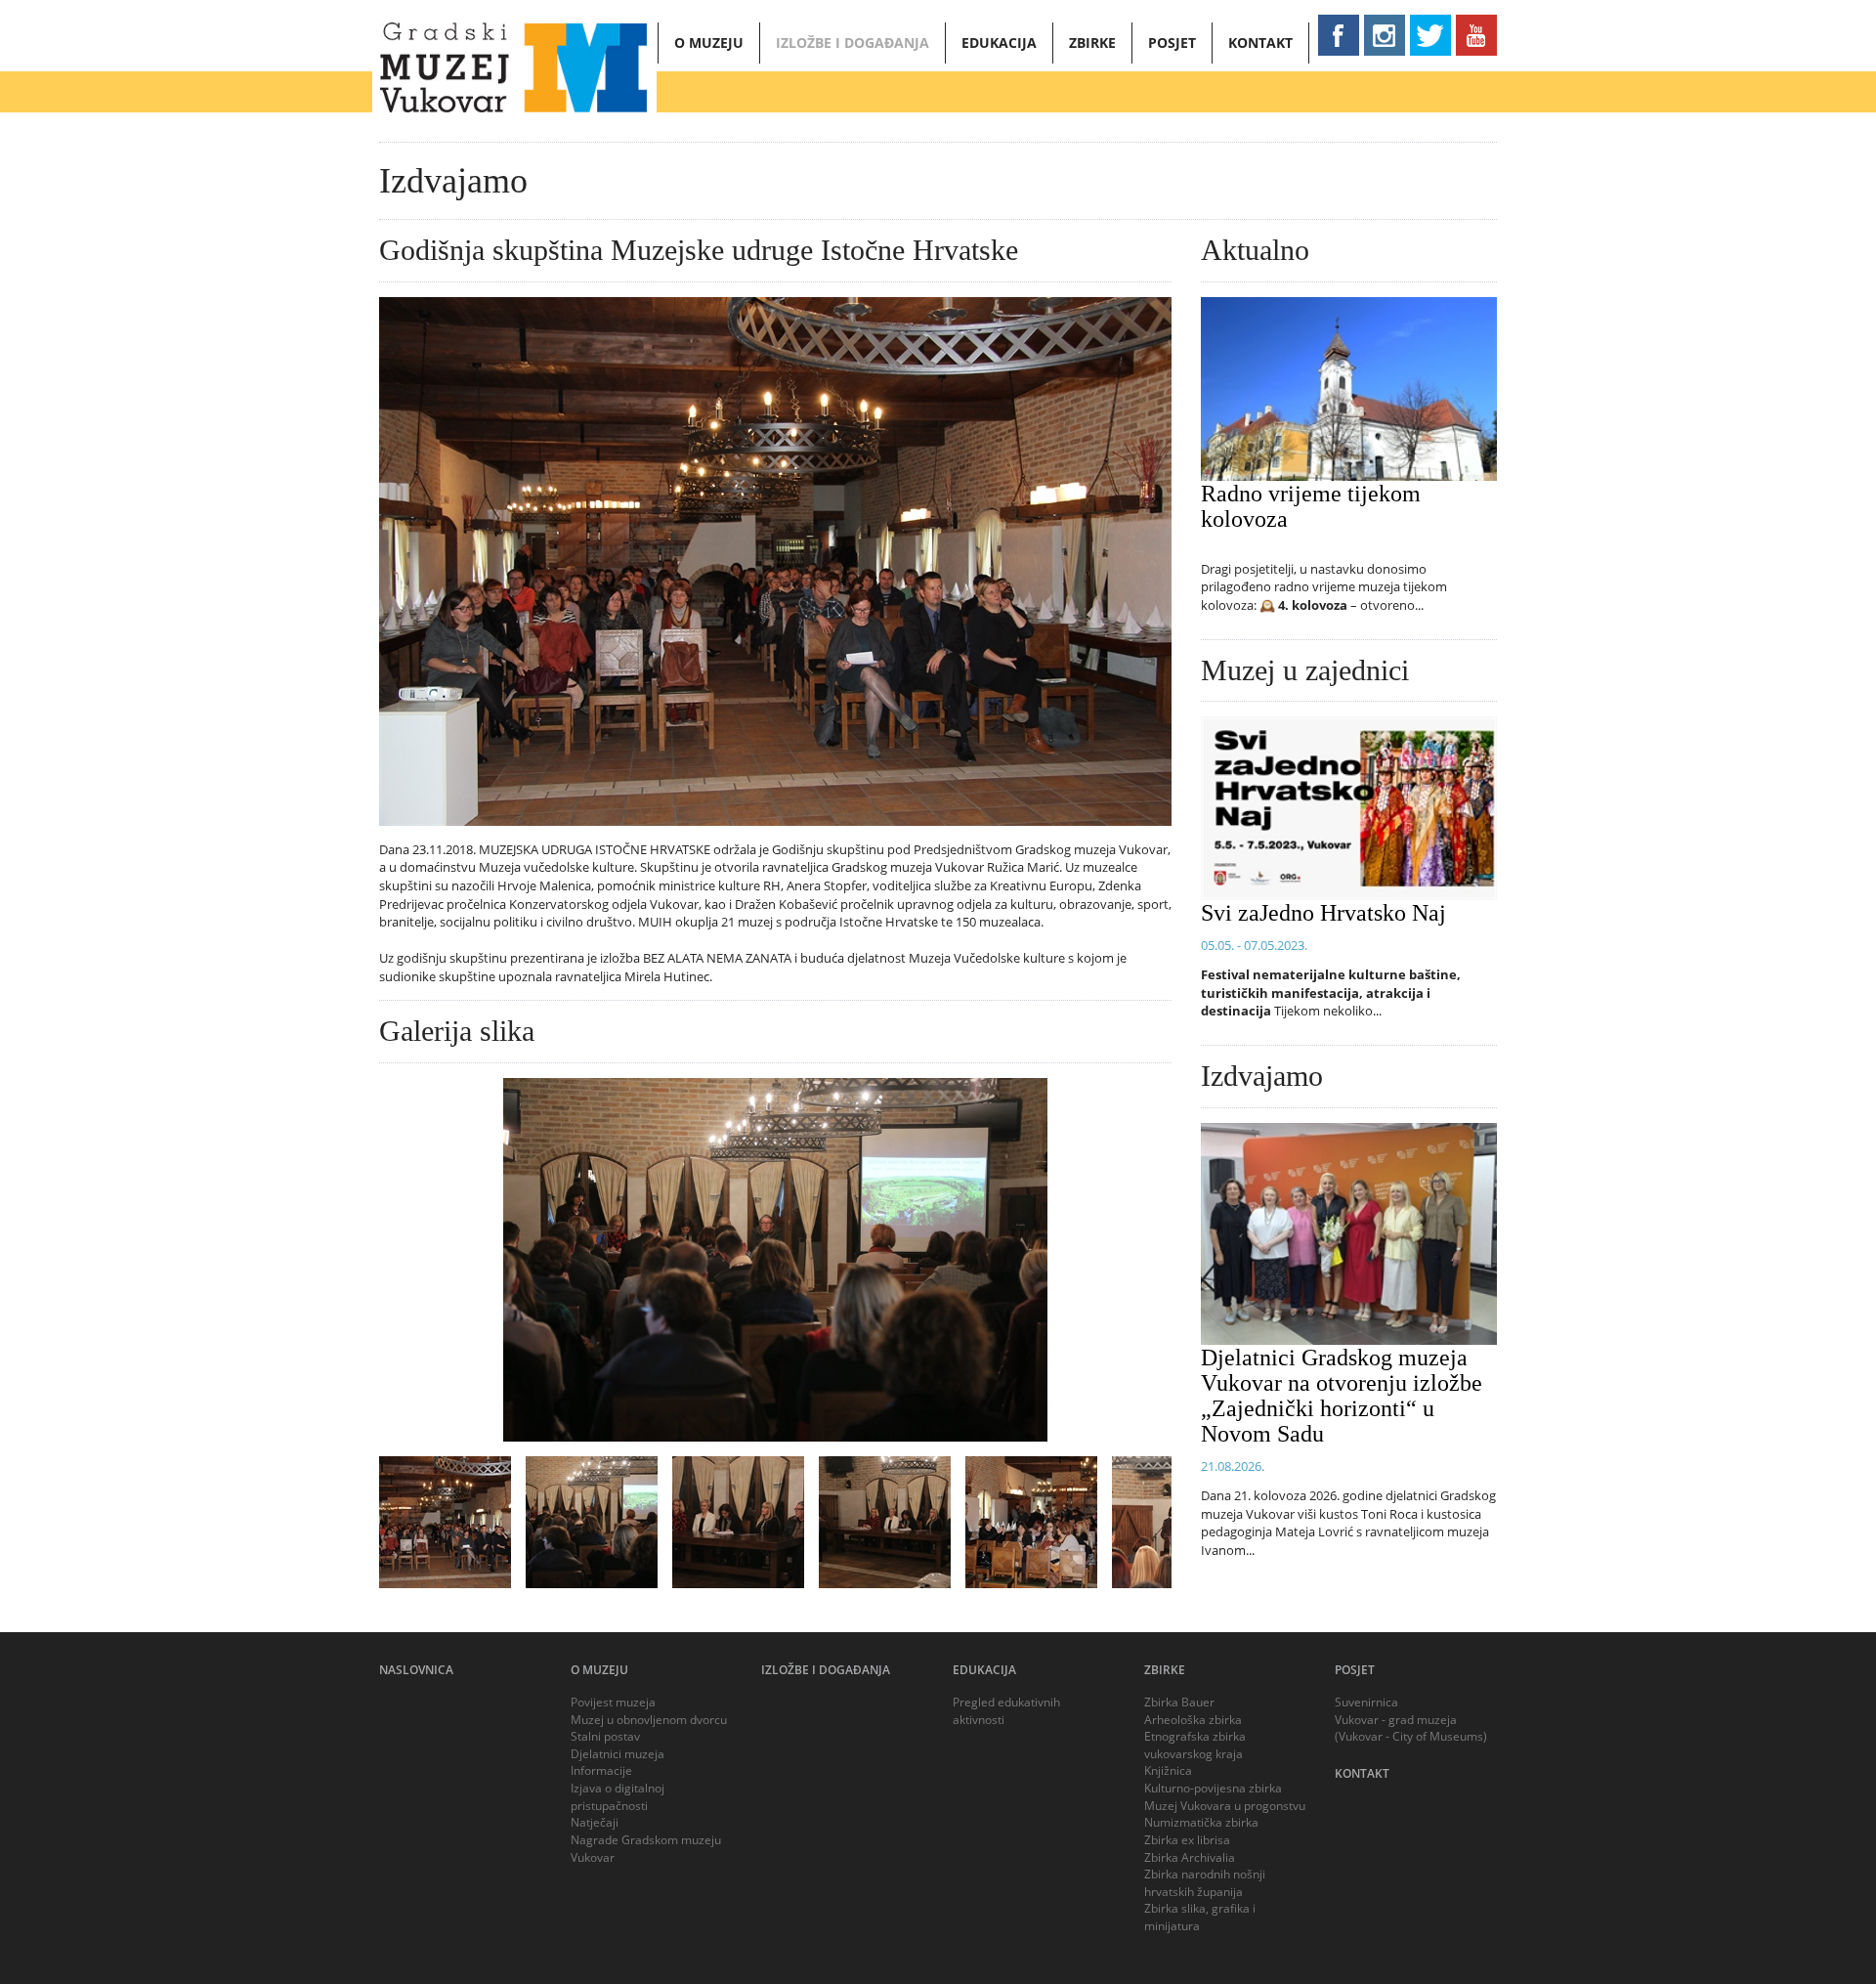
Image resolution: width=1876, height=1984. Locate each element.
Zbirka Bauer (1179, 1702)
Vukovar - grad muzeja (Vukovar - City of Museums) (1411, 1728)
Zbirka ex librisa (1187, 1840)
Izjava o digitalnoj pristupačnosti (618, 1797)
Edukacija (999, 43)
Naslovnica (416, 1670)
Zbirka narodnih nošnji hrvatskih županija (1205, 1883)
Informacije (601, 1770)
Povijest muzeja (613, 1702)
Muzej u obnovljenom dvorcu (649, 1720)
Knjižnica (1168, 1770)
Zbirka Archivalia (1190, 1857)
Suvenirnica (1366, 1702)
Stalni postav (605, 1736)
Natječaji (595, 1822)
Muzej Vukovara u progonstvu (1225, 1806)
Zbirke (1092, 43)
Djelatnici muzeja (618, 1754)
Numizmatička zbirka (1201, 1822)
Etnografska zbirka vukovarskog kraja (1195, 1745)
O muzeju (709, 43)
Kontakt (1260, 43)
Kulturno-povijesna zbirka (1213, 1788)
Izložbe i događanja (853, 43)
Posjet (1172, 43)
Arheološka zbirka (1193, 1720)
